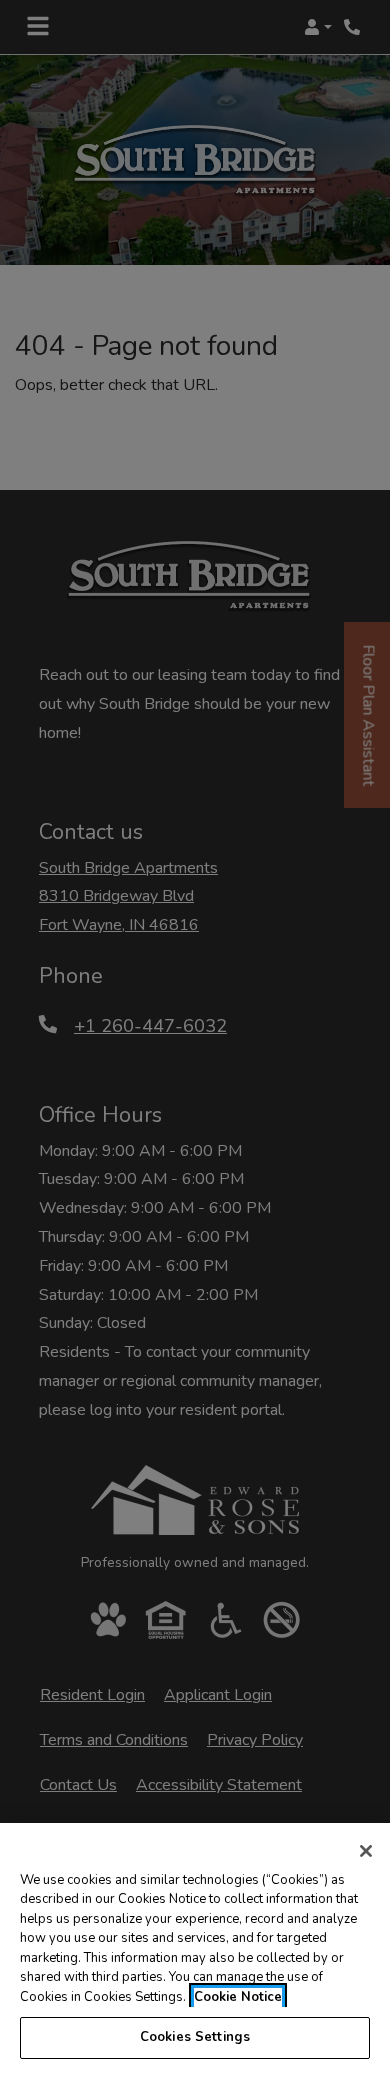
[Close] (366, 1851)
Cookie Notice (238, 1997)
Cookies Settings (195, 2037)
